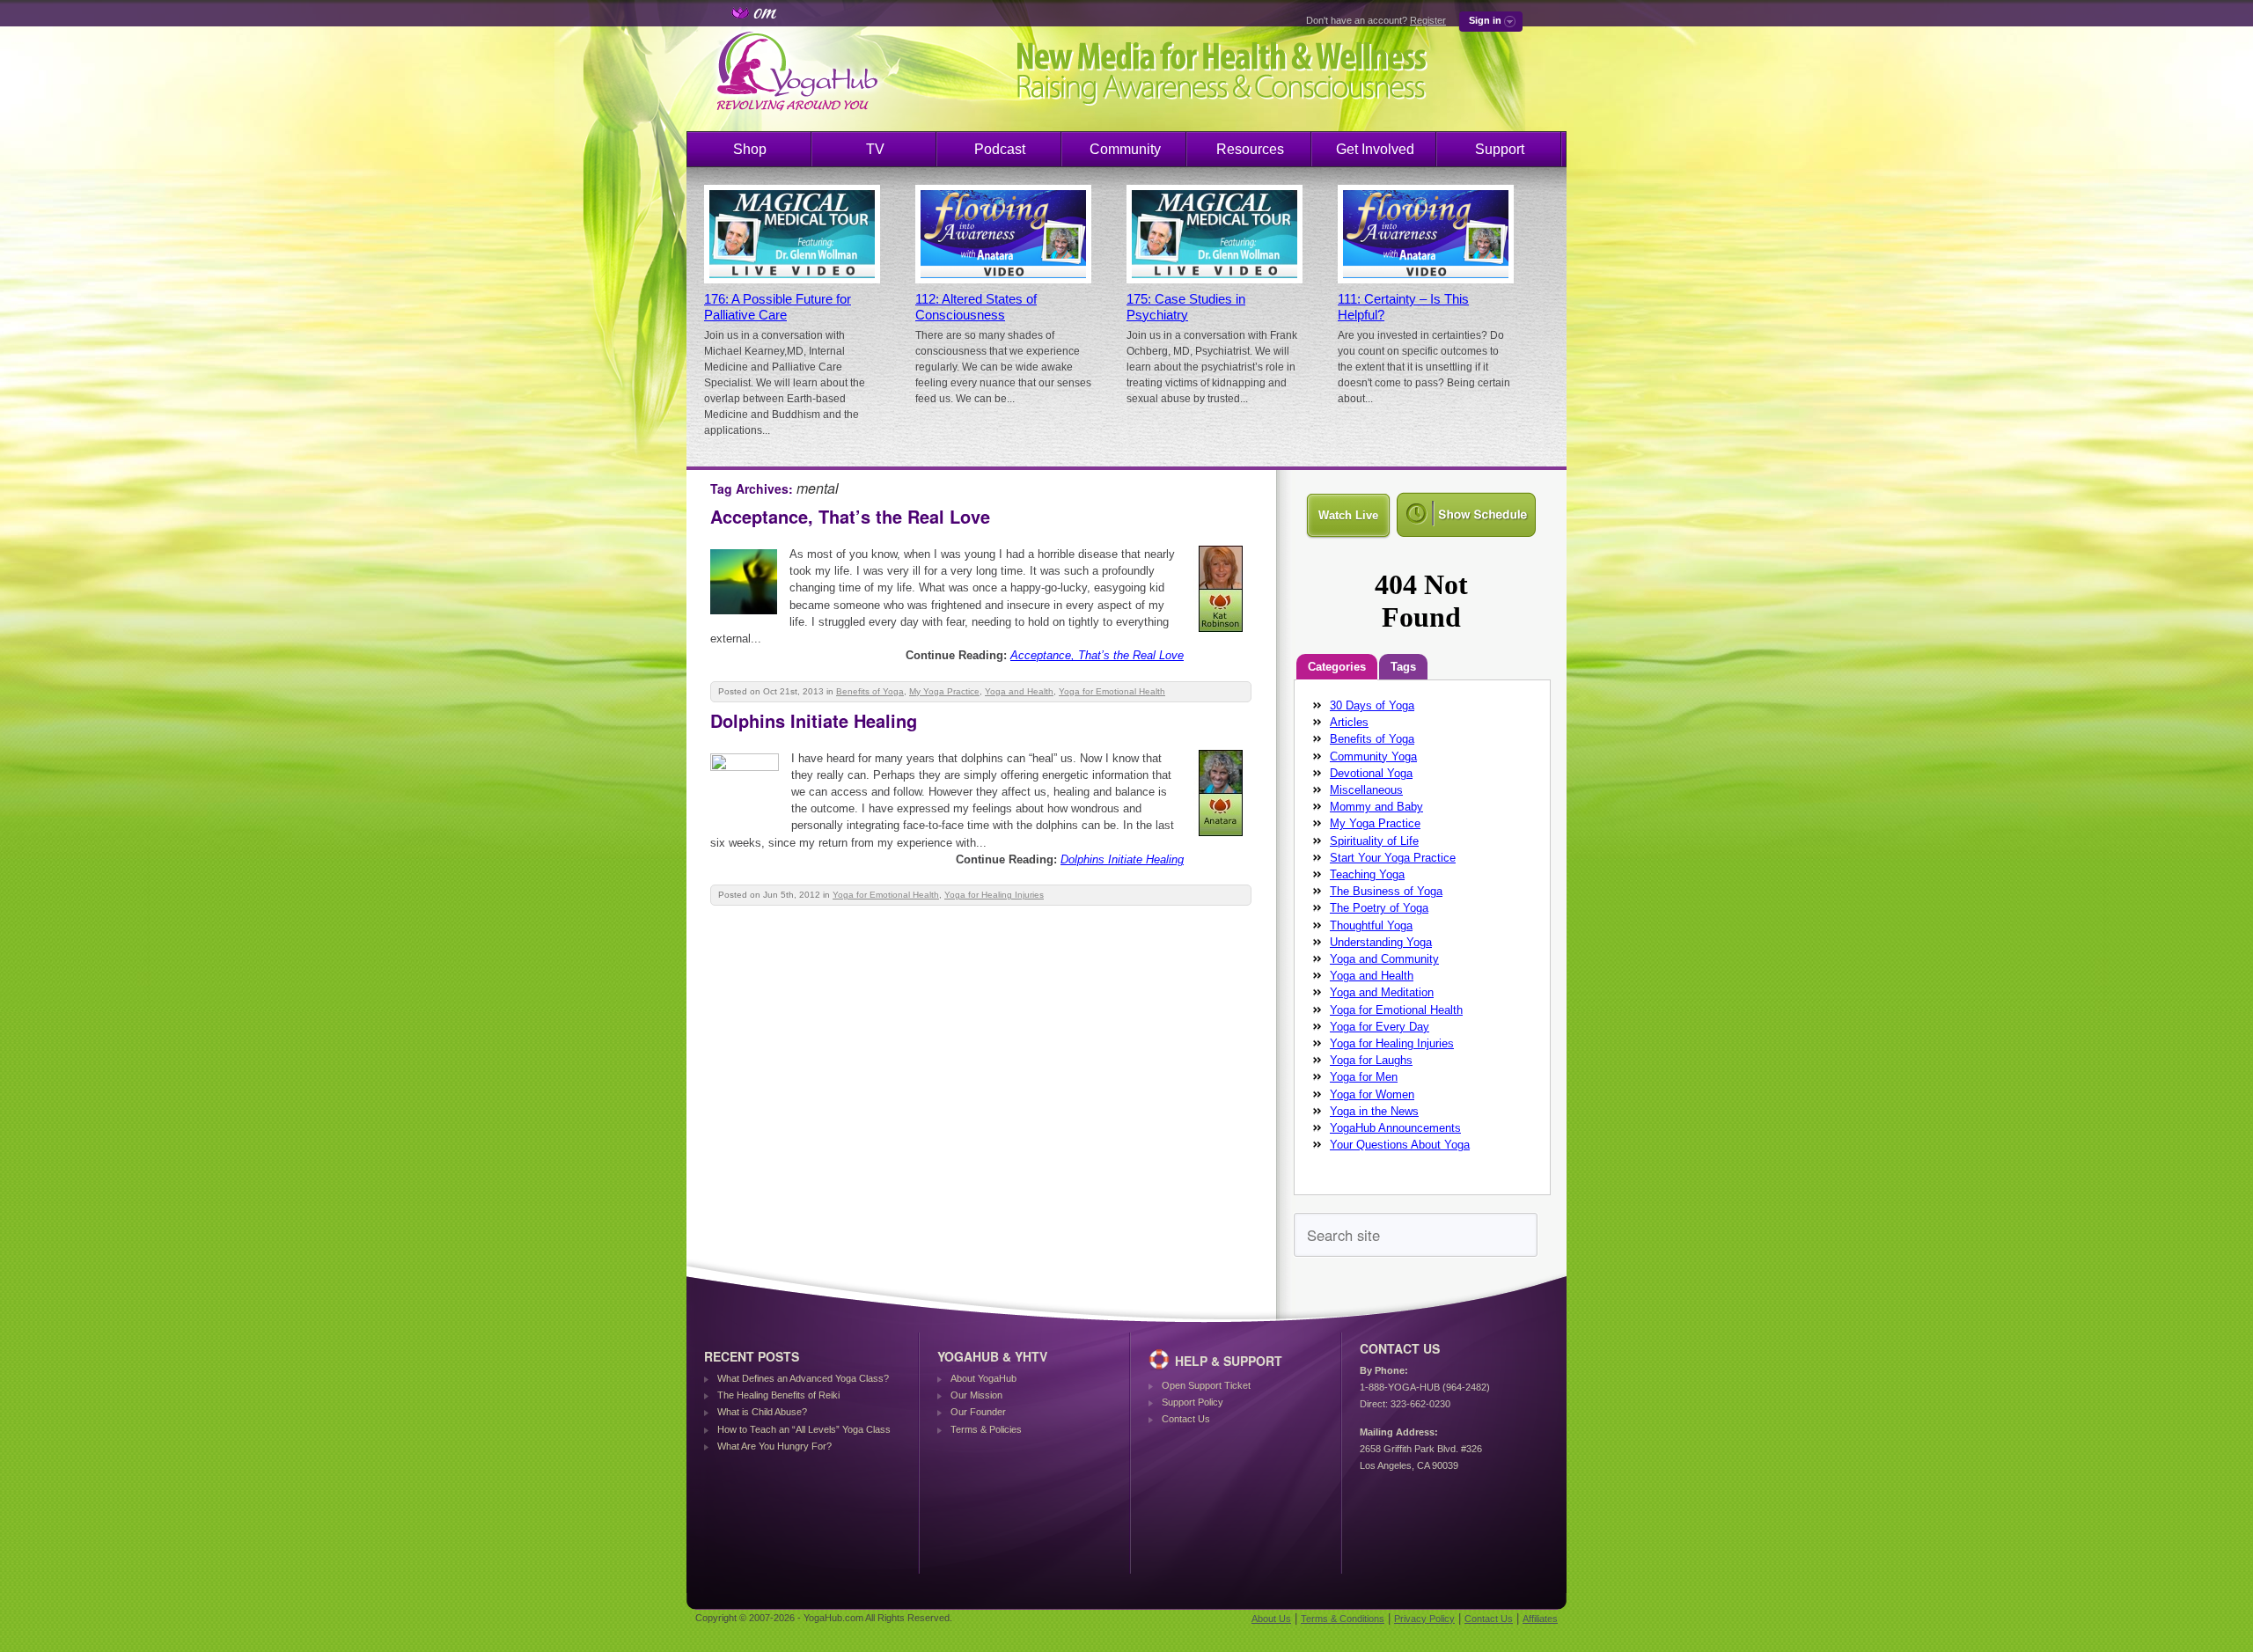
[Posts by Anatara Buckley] (1222, 839)
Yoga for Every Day (1380, 1027)
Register (1428, 20)
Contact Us (1186, 1419)
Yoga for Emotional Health (1112, 691)
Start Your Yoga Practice (1393, 858)
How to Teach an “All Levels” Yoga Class (804, 1429)
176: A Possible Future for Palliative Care (778, 307)
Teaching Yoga (1367, 874)
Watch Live (1348, 515)
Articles (1349, 722)
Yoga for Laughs (1371, 1060)
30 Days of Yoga (1372, 705)
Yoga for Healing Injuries (994, 895)
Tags (1403, 667)
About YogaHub (983, 1378)
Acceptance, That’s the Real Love (850, 516)
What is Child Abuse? (762, 1412)
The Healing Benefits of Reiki (778, 1395)
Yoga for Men (1364, 1077)
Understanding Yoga (1381, 942)
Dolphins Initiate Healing (814, 720)
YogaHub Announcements (1395, 1128)
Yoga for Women (1372, 1094)
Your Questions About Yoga (1400, 1145)
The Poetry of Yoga (1379, 908)
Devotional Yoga (1371, 773)
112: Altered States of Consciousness (976, 307)
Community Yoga (1373, 756)
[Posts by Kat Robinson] (1222, 635)
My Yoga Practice (944, 691)
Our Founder (978, 1412)
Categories (1337, 667)
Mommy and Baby (1376, 807)
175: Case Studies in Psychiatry (1186, 307)
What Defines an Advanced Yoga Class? (803, 1378)
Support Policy (1193, 1402)
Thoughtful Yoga (1371, 925)
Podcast (1000, 149)
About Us (1271, 1619)
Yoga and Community (1384, 959)
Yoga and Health (1019, 691)
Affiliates (1540, 1619)
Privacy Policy (1424, 1619)
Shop (750, 149)
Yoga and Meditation (1382, 992)
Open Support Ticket (1206, 1385)
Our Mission (976, 1395)
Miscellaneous (1366, 790)
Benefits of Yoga (870, 691)
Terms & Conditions (1343, 1619)
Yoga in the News (1374, 1111)
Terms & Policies (986, 1429)
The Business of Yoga (1386, 891)
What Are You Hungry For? (774, 1446)
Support (1500, 149)
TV (875, 149)
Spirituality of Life (1374, 841)
